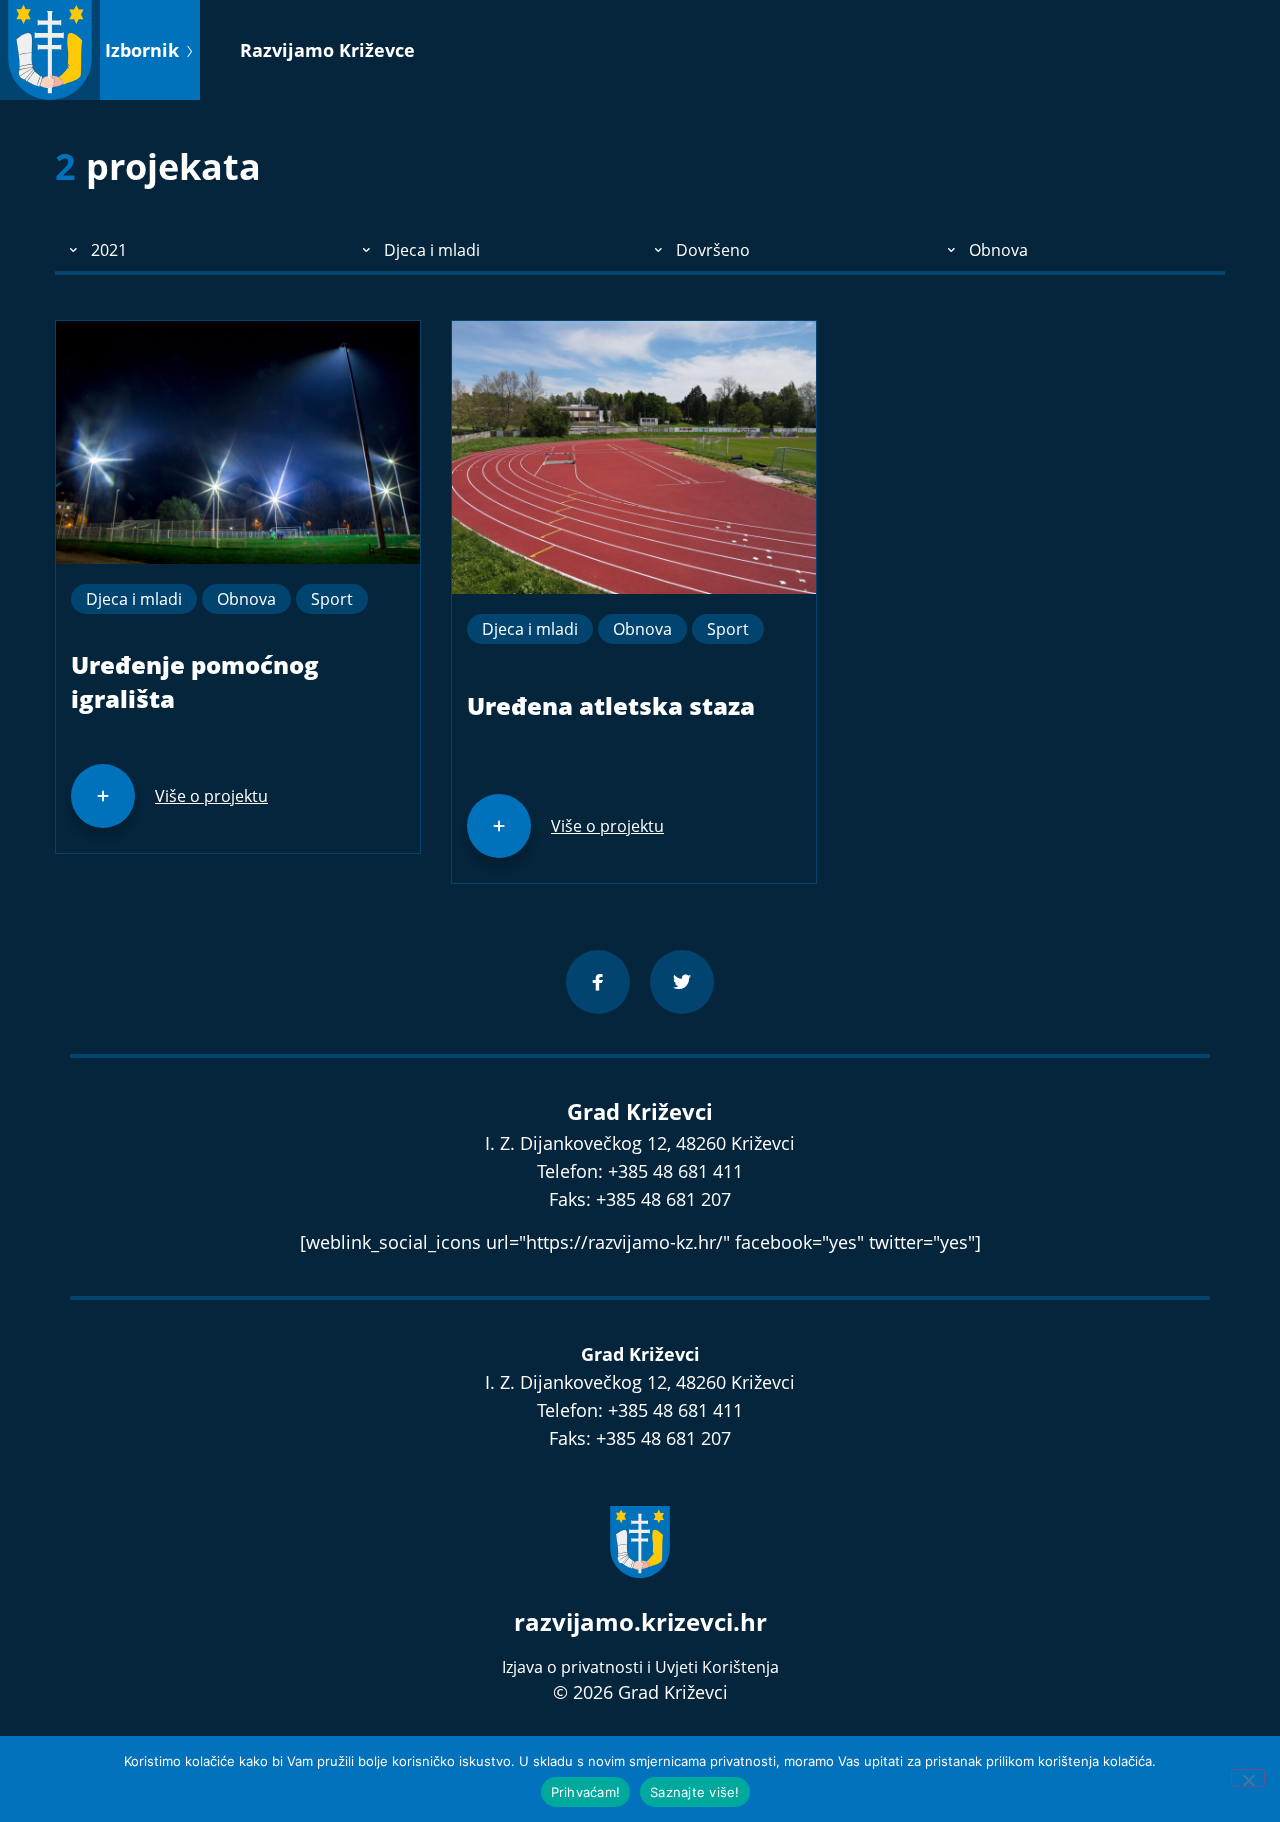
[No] (1248, 1778)
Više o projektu (211, 796)
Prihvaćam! (586, 1792)
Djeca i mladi (134, 599)
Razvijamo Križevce (327, 50)
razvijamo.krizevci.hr (640, 1621)
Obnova (246, 599)
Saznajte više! (695, 1792)
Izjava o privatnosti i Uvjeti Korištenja (640, 1667)
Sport (332, 599)
